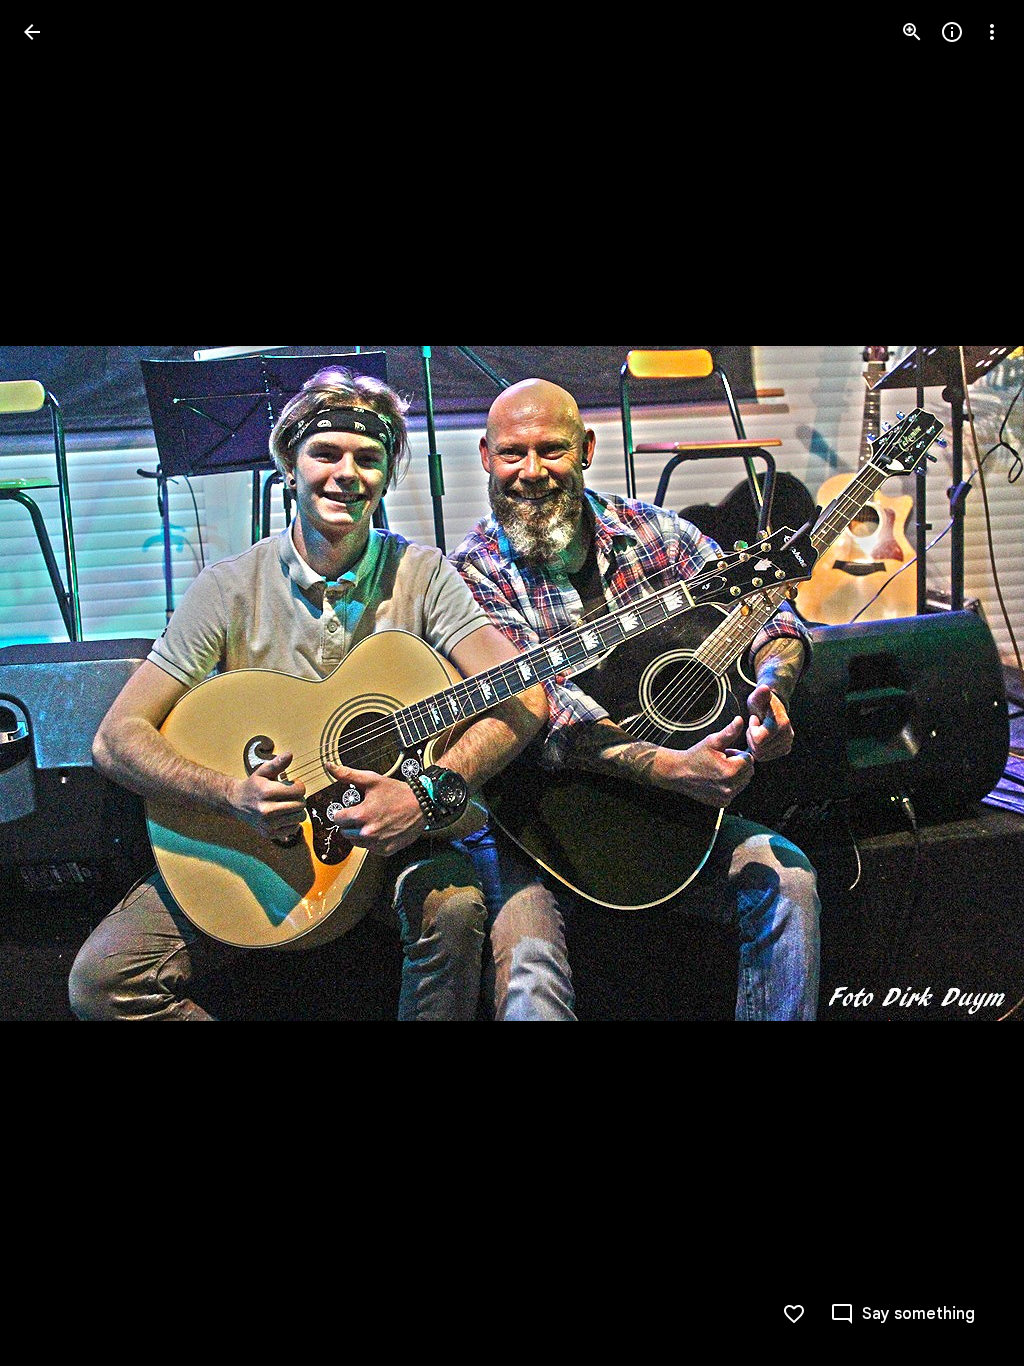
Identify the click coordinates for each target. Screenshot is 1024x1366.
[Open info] (952, 32)
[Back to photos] (32, 32)
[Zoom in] (912, 32)
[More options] (992, 32)
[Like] (794, 1314)
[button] (56, 683)
